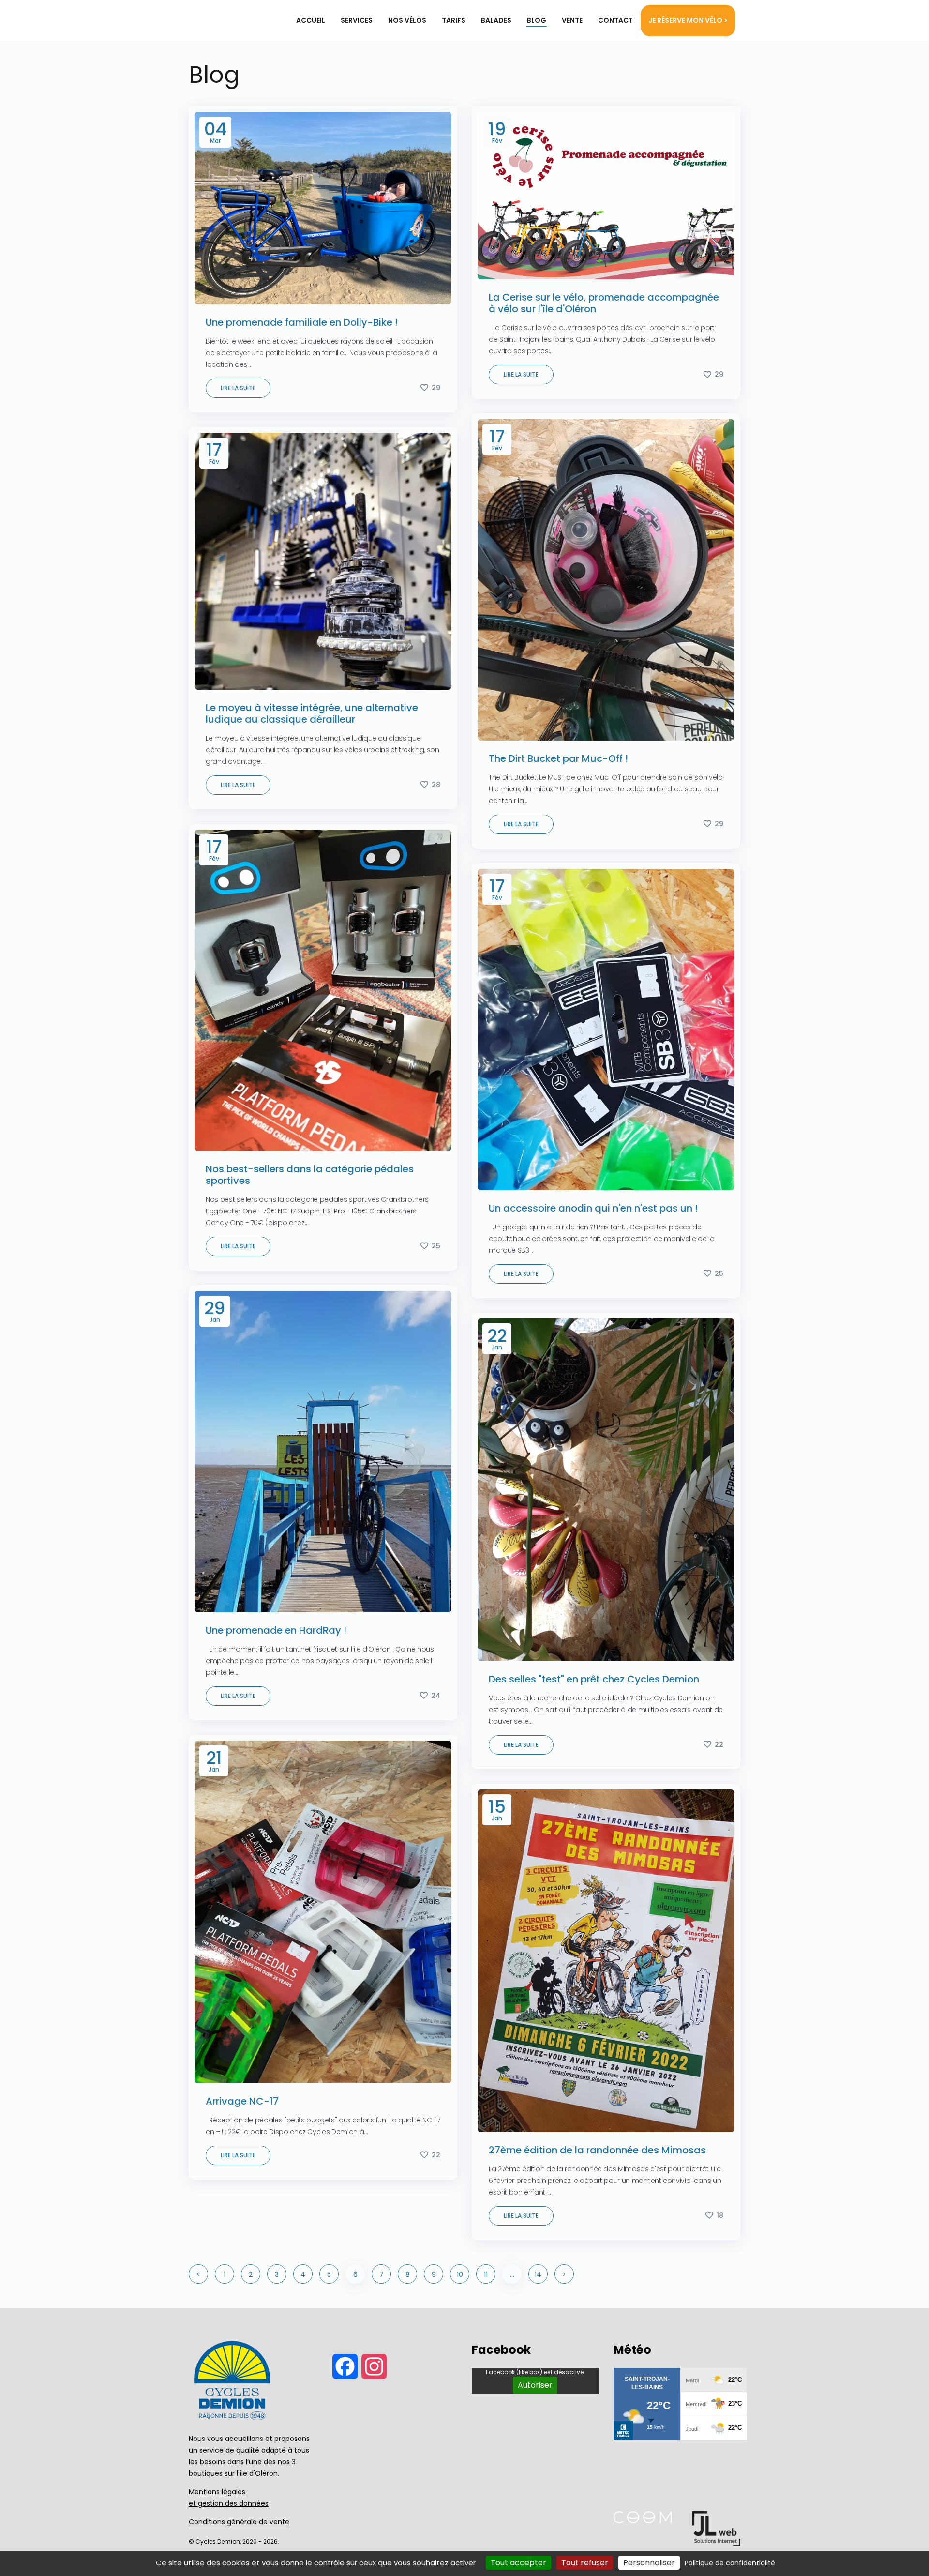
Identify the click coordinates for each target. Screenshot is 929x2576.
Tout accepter (518, 2563)
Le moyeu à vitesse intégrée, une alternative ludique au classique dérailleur (312, 713)
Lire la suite (238, 388)
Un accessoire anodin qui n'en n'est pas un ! (593, 1208)
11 (486, 2274)
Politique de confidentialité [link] (730, 2563)
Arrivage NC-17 (242, 2101)
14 (538, 2274)
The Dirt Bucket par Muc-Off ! (558, 758)
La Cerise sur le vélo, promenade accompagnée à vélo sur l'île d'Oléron (604, 303)
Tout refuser (585, 2563)
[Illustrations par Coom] (643, 2521)
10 (460, 2274)
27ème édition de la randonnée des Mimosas (597, 2150)
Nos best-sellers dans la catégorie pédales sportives (310, 1175)
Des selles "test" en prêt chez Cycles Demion (594, 1679)
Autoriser (535, 2385)
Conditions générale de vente (239, 2522)
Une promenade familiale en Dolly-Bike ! (302, 322)
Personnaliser (649, 2563)
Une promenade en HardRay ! (276, 1630)
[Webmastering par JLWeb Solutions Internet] (716, 2543)
